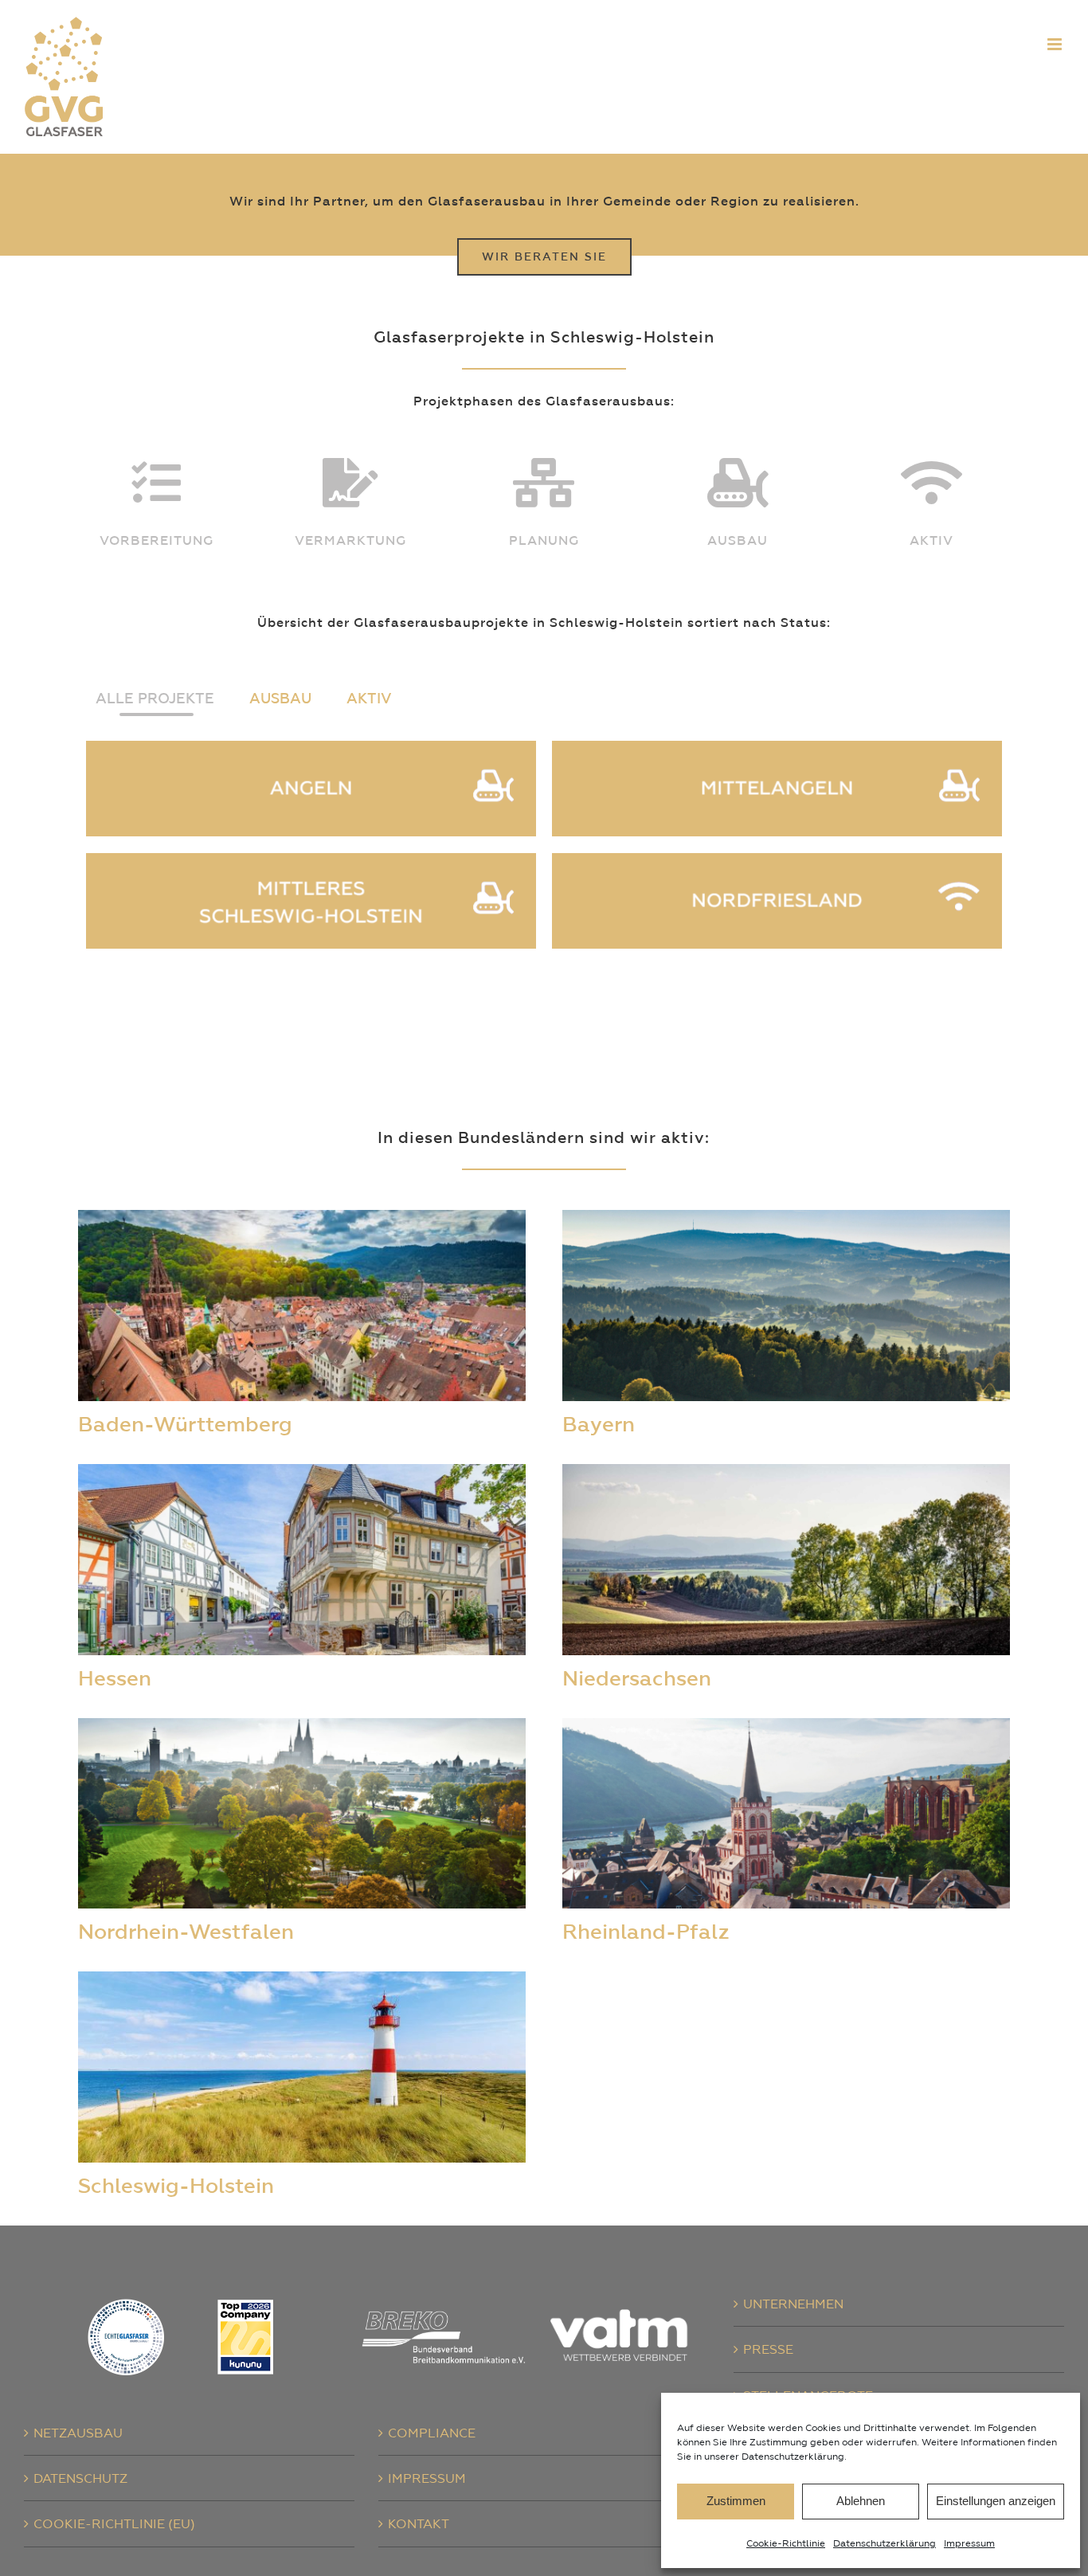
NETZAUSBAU (78, 2433)
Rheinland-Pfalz (646, 1932)
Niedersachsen (637, 1678)
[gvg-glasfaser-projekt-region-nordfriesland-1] (302, 1978)
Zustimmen (736, 2501)
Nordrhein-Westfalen (186, 1932)
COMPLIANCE (432, 2433)
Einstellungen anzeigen (996, 2501)
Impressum (969, 2543)
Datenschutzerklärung (884, 2543)
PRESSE (768, 2349)
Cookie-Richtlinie (786, 2543)
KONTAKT (419, 2523)
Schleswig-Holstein (176, 2186)
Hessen (115, 1678)
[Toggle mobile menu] (1056, 44)
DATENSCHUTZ (80, 2478)
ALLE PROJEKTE (155, 698)
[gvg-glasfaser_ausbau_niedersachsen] (786, 1470)
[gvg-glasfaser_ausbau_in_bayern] (786, 1216)
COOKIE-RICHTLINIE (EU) (114, 2523)
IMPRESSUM (427, 2478)
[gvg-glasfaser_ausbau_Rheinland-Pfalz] (786, 1725)
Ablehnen (861, 2501)
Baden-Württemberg (185, 1424)
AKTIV (369, 698)
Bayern (599, 1424)
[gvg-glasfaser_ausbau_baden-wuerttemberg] (302, 1216)
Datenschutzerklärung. (794, 2457)
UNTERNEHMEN (793, 2304)
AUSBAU (280, 698)
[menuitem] (155, 698)
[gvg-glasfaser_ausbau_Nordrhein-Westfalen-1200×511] (302, 1725)
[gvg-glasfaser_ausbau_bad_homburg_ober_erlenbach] (302, 1470)
